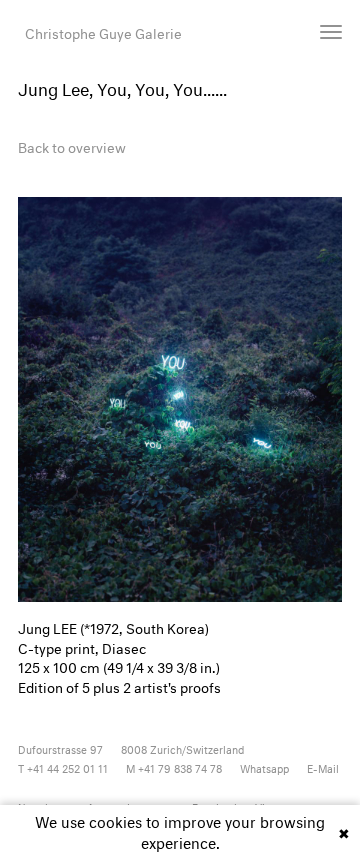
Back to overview (72, 145)
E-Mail (323, 767)
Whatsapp (264, 767)
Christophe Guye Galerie (103, 31)
